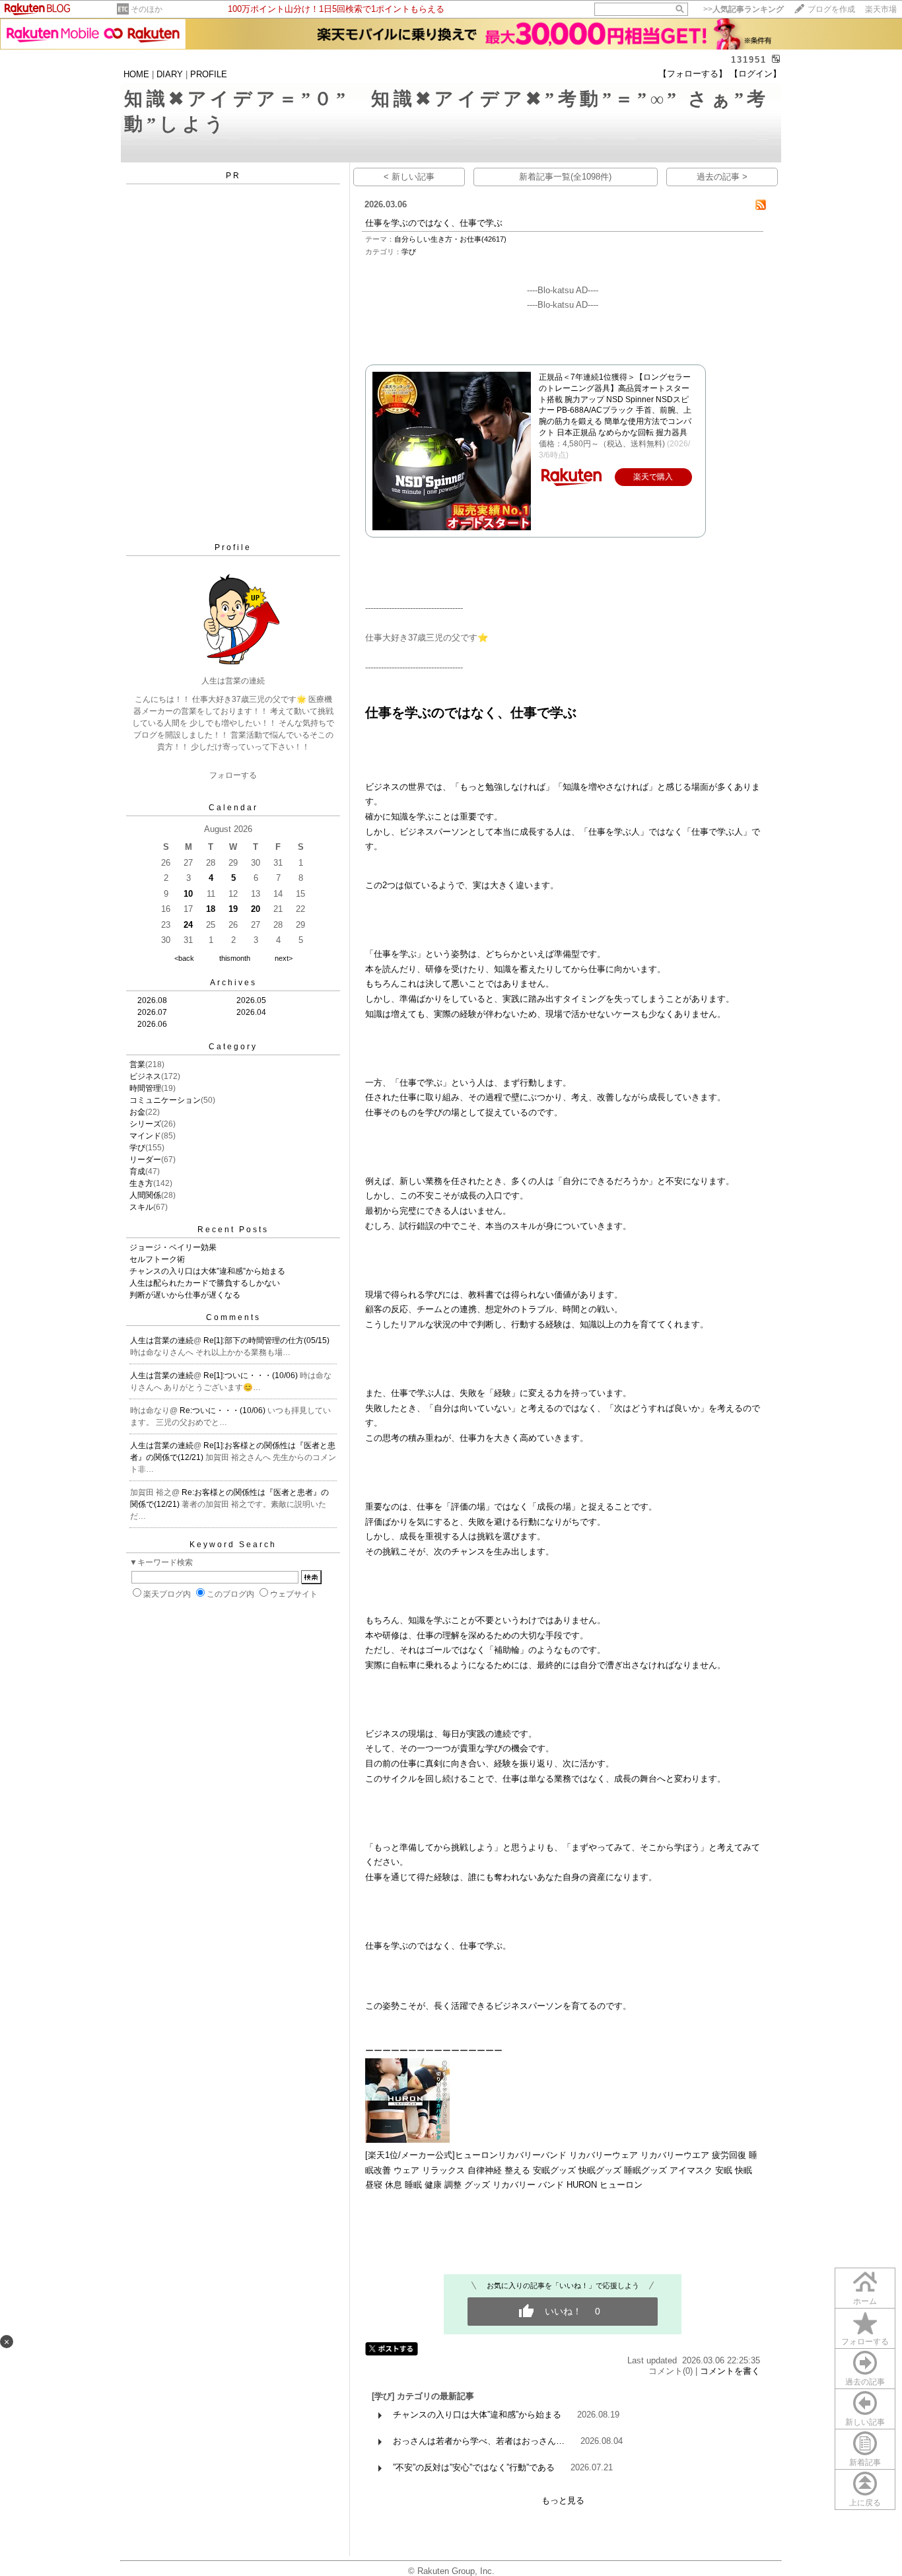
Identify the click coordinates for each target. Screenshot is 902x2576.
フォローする (865, 2342)
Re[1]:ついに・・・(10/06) (252, 1375)
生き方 (141, 1183)
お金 (137, 1112)
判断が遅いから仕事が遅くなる (185, 1295)
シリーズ (145, 1124)
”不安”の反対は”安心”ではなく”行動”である (474, 2467)
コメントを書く (730, 2371)
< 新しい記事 (409, 177)
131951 (749, 60)
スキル (141, 1207)
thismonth (235, 958)
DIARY (170, 74)
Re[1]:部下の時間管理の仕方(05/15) (266, 1340)
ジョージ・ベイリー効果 (173, 1247)
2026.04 (251, 1012)
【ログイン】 (755, 74)
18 (211, 909)
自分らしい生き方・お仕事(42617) (450, 239)
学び (137, 1148)
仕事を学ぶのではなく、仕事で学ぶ (434, 223)
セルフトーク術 (157, 1259)
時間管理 (145, 1088)
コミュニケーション (165, 1100)
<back (184, 958)
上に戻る (865, 2503)
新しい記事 (865, 2422)
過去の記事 (865, 2382)
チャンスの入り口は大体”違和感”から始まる (207, 1271)
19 (233, 909)
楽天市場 (881, 9)
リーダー (145, 1160)
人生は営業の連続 (162, 1340)
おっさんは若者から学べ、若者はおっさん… (479, 2441)
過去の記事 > (722, 177)
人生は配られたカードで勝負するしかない (205, 1283)
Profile (233, 547)
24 (188, 925)
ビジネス (145, 1076)
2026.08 (152, 1000)
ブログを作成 (831, 9)
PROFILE (209, 74)
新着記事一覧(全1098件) (565, 177)
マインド (145, 1136)
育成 (137, 1171)
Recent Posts (233, 1230)
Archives (233, 983)
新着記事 (865, 2462)
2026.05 (251, 1000)
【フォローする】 (693, 74)
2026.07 (152, 1012)
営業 (137, 1064)
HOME (136, 74)
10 (188, 894)
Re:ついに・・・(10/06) (224, 1410)
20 (256, 909)
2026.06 (152, 1024)
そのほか (147, 9)
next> (284, 958)
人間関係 (145, 1195)
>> (744, 9)
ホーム (865, 2301)
